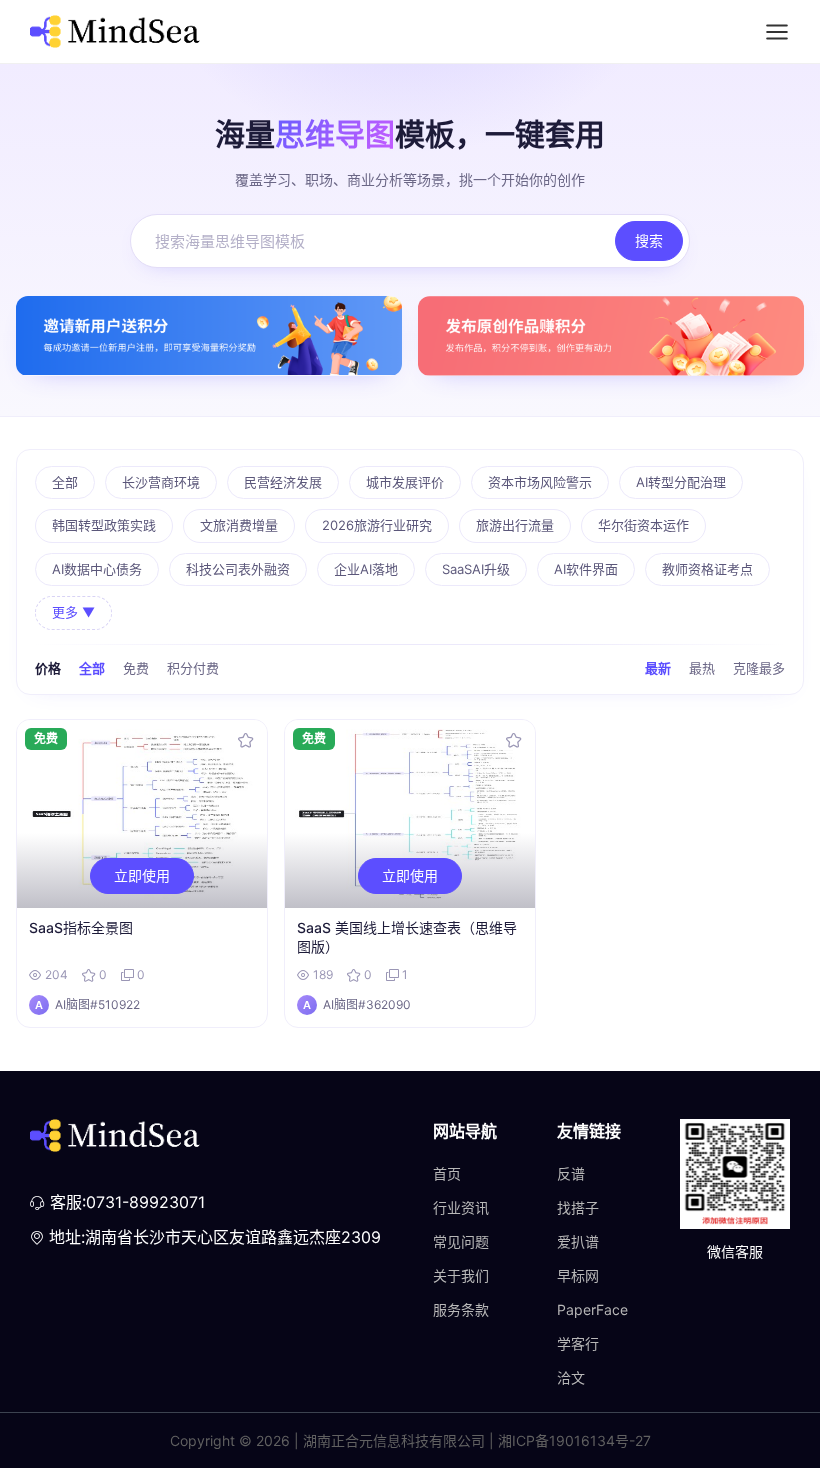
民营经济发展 (283, 482)
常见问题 (461, 1241)
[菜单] (777, 32)
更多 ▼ (73, 612)
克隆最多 (759, 668)
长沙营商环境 (161, 482)
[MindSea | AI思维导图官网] (115, 31)
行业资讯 (461, 1207)
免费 (136, 668)
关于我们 (461, 1275)
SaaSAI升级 (476, 569)
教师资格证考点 (707, 569)
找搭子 (578, 1207)
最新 (658, 668)
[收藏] (246, 741)
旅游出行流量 (515, 525)
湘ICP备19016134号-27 (574, 1440)
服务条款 (461, 1309)
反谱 (571, 1173)
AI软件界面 (586, 569)
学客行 (578, 1343)
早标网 (578, 1275)
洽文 (571, 1377)
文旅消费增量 (239, 525)
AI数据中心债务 (97, 569)
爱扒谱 (578, 1241)
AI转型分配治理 (681, 482)
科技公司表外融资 (238, 569)
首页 (447, 1173)
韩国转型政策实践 (104, 525)
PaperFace (592, 1309)
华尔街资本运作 (643, 525)
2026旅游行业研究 (377, 525)
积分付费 (193, 668)
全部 (65, 482)
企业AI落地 (366, 569)
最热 (702, 668)
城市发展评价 (405, 482)
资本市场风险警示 (540, 482)
